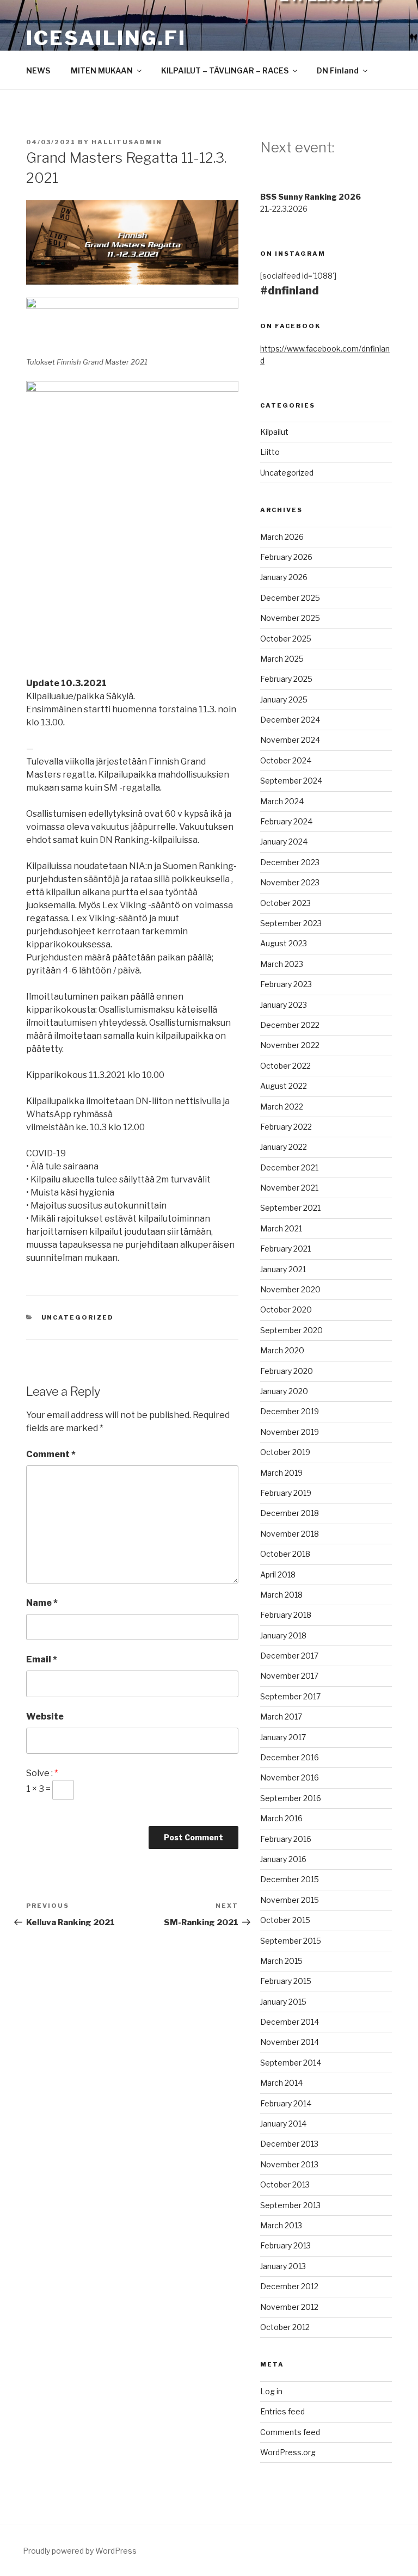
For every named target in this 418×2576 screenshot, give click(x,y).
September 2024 (291, 781)
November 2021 (289, 1188)
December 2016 (290, 1757)
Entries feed (282, 2411)
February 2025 (286, 679)
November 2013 (289, 2164)
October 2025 (286, 639)
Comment (51, 1454)
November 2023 (290, 882)
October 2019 (285, 1452)
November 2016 (290, 1777)
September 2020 (291, 1330)
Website (45, 1717)
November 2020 (290, 1289)
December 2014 (290, 2022)
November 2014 (290, 2042)
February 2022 (286, 1127)
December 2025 (290, 598)
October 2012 (285, 2327)
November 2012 (289, 2307)
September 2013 (290, 2205)
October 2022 (285, 1066)
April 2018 (278, 1574)
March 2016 (281, 1818)
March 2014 (281, 2083)
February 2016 (286, 1839)
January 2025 (284, 700)
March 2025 (282, 659)
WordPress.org (288, 2452)
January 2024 (284, 842)
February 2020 (287, 1371)
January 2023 (284, 1005)
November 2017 (289, 1676)
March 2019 (281, 1473)
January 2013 (283, 2266)
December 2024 (290, 720)
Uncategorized (78, 1317)
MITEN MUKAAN (102, 70)
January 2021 (283, 1269)
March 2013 (281, 2225)
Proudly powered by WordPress (80, 2551)
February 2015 (286, 1981)
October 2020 (286, 1309)
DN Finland (338, 70)
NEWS (38, 70)
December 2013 (289, 2144)
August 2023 (284, 943)
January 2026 (284, 577)
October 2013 (285, 2184)
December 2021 (289, 1167)
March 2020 (282, 1350)
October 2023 (285, 903)
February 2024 (286, 821)
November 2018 (290, 1534)
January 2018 (283, 1635)
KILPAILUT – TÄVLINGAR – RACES (225, 70)
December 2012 (289, 2286)
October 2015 (285, 1920)
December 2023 (290, 862)
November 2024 (290, 740)
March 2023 (282, 964)
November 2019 (290, 1432)
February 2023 (286, 984)
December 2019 (290, 1411)
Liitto (270, 452)
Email (42, 1659)
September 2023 (291, 923)
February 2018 (286, 1615)
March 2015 (281, 1961)
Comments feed (290, 2432)
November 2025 (290, 618)
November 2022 (290, 1045)
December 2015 (290, 1879)
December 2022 (290, 1025)
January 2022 (284, 1147)
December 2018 (290, 1513)
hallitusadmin (127, 142)
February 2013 (285, 2245)
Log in (271, 2391)
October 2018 (285, 1554)
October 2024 (286, 760)
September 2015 (291, 1941)
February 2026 (286, 557)
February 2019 (286, 1493)
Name (42, 1603)
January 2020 (284, 1391)
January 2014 (283, 2124)
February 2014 (286, 2103)
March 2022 (282, 1107)
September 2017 (290, 1696)
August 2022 (284, 1086)
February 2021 (285, 1249)
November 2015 (290, 1900)
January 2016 (283, 1859)
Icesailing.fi (106, 38)
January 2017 (283, 1737)
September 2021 (290, 1208)
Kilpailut (274, 432)
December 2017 (289, 1656)
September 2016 (291, 1798)
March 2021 (281, 1228)
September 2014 (291, 2063)
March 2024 (282, 801)
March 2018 (281, 1595)
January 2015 (283, 2002)
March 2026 (282, 537)
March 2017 (281, 1717)
